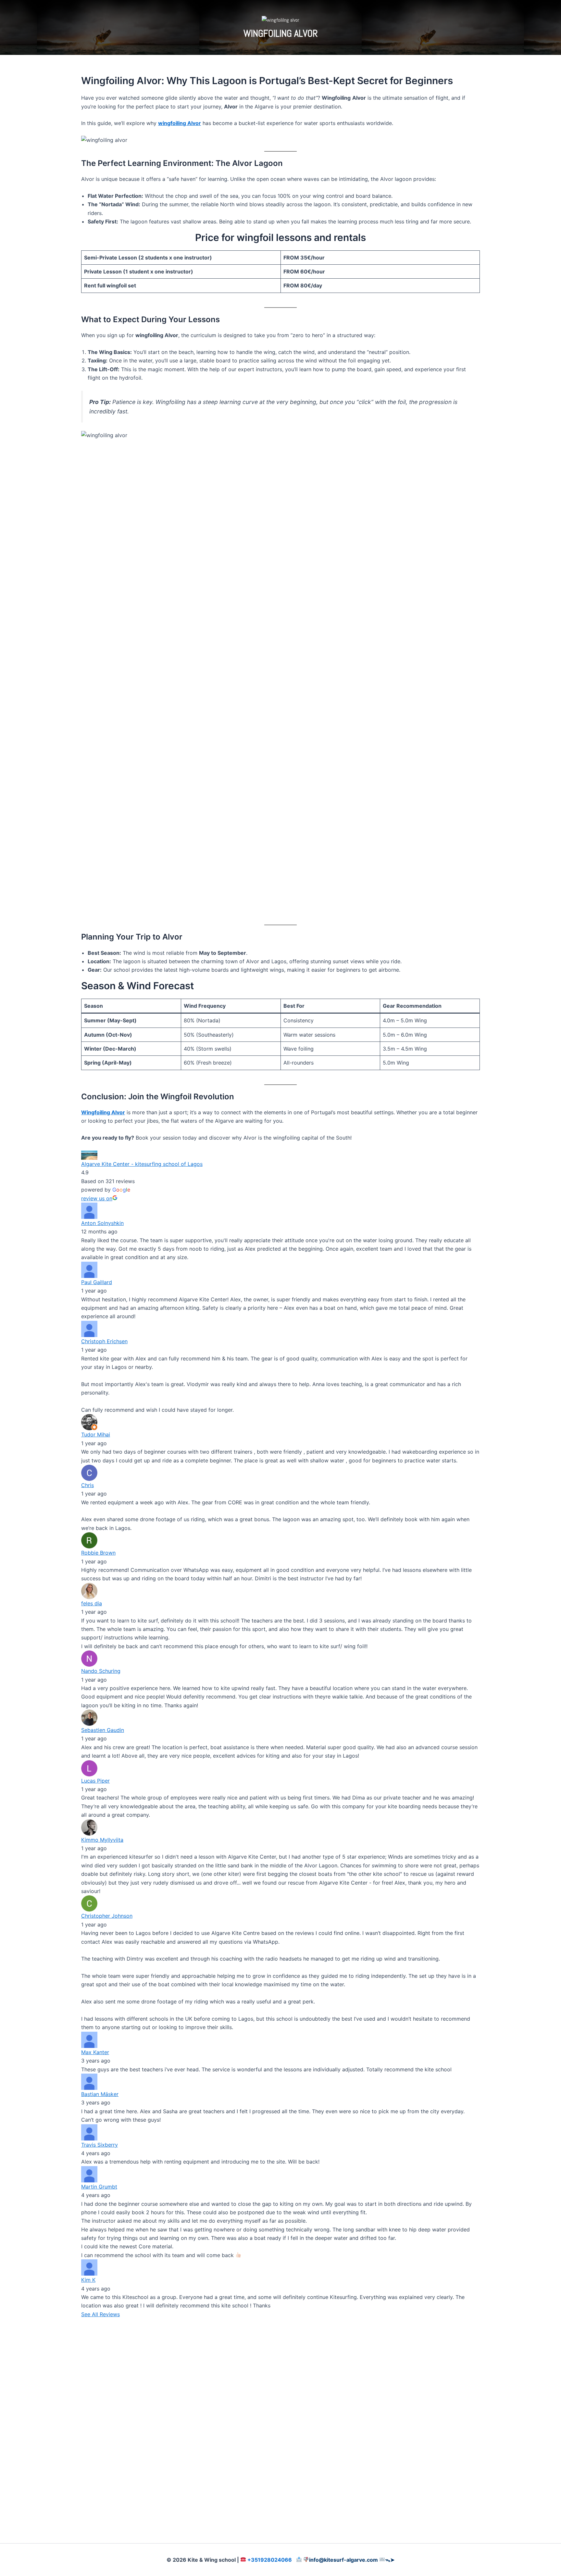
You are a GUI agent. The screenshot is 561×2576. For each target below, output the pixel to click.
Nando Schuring (101, 1671)
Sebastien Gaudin (103, 1730)
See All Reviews (100, 2314)
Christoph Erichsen (104, 1341)
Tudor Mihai (96, 1434)
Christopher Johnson (107, 1916)
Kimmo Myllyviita (102, 1840)
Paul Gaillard (97, 1282)
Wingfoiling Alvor (103, 1112)
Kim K (88, 2280)
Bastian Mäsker (100, 2094)
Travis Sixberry (100, 2145)
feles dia (92, 1603)
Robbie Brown (98, 1553)
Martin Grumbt (99, 2187)
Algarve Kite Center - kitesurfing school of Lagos (142, 1164)
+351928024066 (270, 2560)
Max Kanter (95, 2052)
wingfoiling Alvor (180, 123)
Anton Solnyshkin (102, 1223)
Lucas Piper (95, 1781)
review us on (97, 1198)
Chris (87, 1485)
